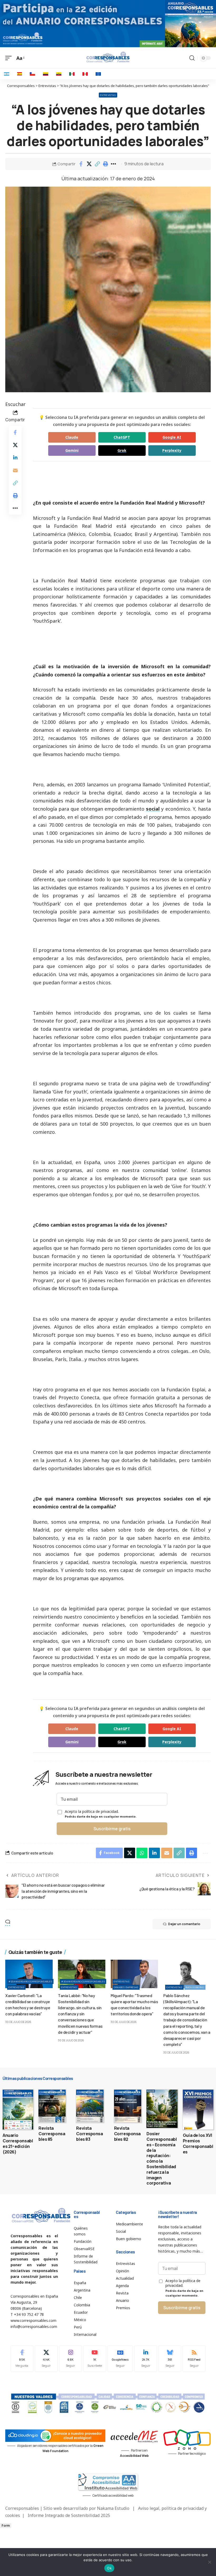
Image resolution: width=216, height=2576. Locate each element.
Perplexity (172, 450)
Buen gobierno (195, 1987)
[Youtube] (95, 2359)
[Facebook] (22, 2359)
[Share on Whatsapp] (142, 1853)
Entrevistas (108, 95)
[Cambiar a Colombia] (46, 74)
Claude (72, 437)
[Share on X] (89, 164)
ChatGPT (122, 437)
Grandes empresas (126, 1987)
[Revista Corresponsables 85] (52, 2106)
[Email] (15, 470)
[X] (46, 2359)
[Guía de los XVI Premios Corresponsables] (198, 2110)
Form (6, 2526)
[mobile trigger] (10, 58)
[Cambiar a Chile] (32, 74)
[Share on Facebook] (81, 164)
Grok (122, 450)
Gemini (72, 450)
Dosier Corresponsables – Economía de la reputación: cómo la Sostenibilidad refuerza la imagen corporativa (162, 2158)
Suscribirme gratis (112, 1829)
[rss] (194, 2359)
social (153, 809)
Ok (109, 2568)
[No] (209, 2562)
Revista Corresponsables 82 (127, 2134)
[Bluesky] (170, 2359)
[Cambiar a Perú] (85, 74)
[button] (97, 164)
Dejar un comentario (184, 1924)
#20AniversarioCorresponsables (30, 1981)
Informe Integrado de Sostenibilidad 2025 (69, 2515)
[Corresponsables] (108, 57)
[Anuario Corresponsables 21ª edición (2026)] (18, 2110)
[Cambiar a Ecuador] (59, 74)
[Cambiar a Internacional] (98, 74)
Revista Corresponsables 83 (89, 2134)
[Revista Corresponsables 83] (90, 2106)
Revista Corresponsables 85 (52, 2134)
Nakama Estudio (113, 2508)
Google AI (172, 437)
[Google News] (120, 2359)
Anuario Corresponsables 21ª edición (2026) (18, 2143)
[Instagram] (70, 2359)
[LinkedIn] (146, 2359)
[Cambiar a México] (72, 74)
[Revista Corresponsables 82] (128, 2106)
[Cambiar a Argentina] (7, 74)
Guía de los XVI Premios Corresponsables (198, 2143)
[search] (192, 58)
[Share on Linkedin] (15, 458)
